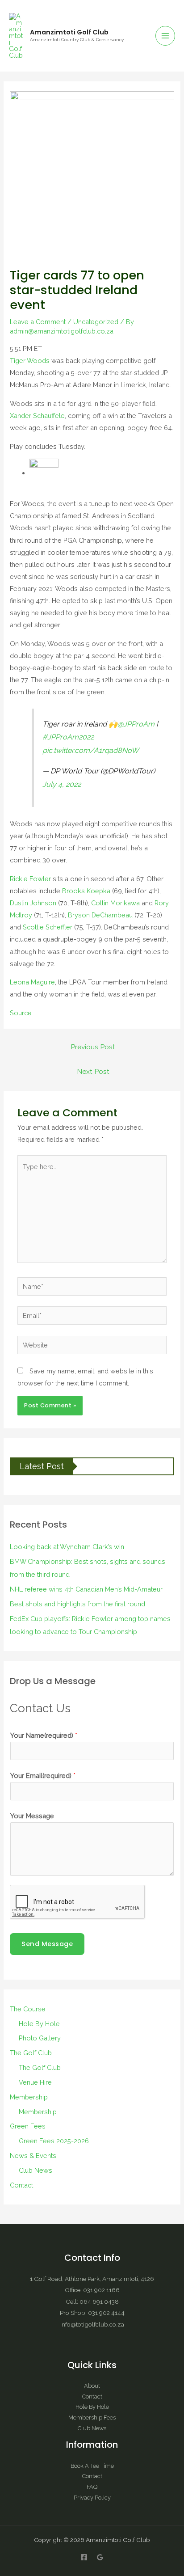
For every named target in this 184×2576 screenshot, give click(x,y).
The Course (28, 2009)
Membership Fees (92, 2418)
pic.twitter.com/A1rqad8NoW (91, 750)
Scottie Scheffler (48, 927)
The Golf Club (31, 2053)
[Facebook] (84, 2557)
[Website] (92, 1346)
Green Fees (28, 2126)
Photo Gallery (40, 2038)
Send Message (47, 1944)
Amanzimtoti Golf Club (69, 32)
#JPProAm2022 (68, 737)
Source (21, 1013)
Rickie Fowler (30, 879)
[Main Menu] (165, 36)
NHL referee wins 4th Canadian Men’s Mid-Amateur (86, 1589)
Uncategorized (96, 322)
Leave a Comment (38, 322)
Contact (21, 2185)
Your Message (32, 1816)
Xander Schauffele (37, 416)
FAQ (92, 2487)
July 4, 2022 (62, 784)
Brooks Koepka (86, 891)
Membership (29, 2097)
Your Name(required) (44, 1735)
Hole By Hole (39, 2024)
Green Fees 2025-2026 (54, 2141)
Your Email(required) (43, 1776)
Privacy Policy (92, 2498)
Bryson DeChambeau (100, 915)
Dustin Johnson (33, 903)
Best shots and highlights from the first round (77, 1604)
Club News (36, 2170)
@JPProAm (136, 724)
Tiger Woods (30, 361)
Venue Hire (35, 2082)
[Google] (100, 2557)
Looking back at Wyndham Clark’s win (67, 1547)
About (92, 2386)
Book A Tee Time (92, 2466)
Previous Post (93, 1047)
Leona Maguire (32, 982)
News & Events (33, 2156)
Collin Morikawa (115, 903)
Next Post (93, 1071)
